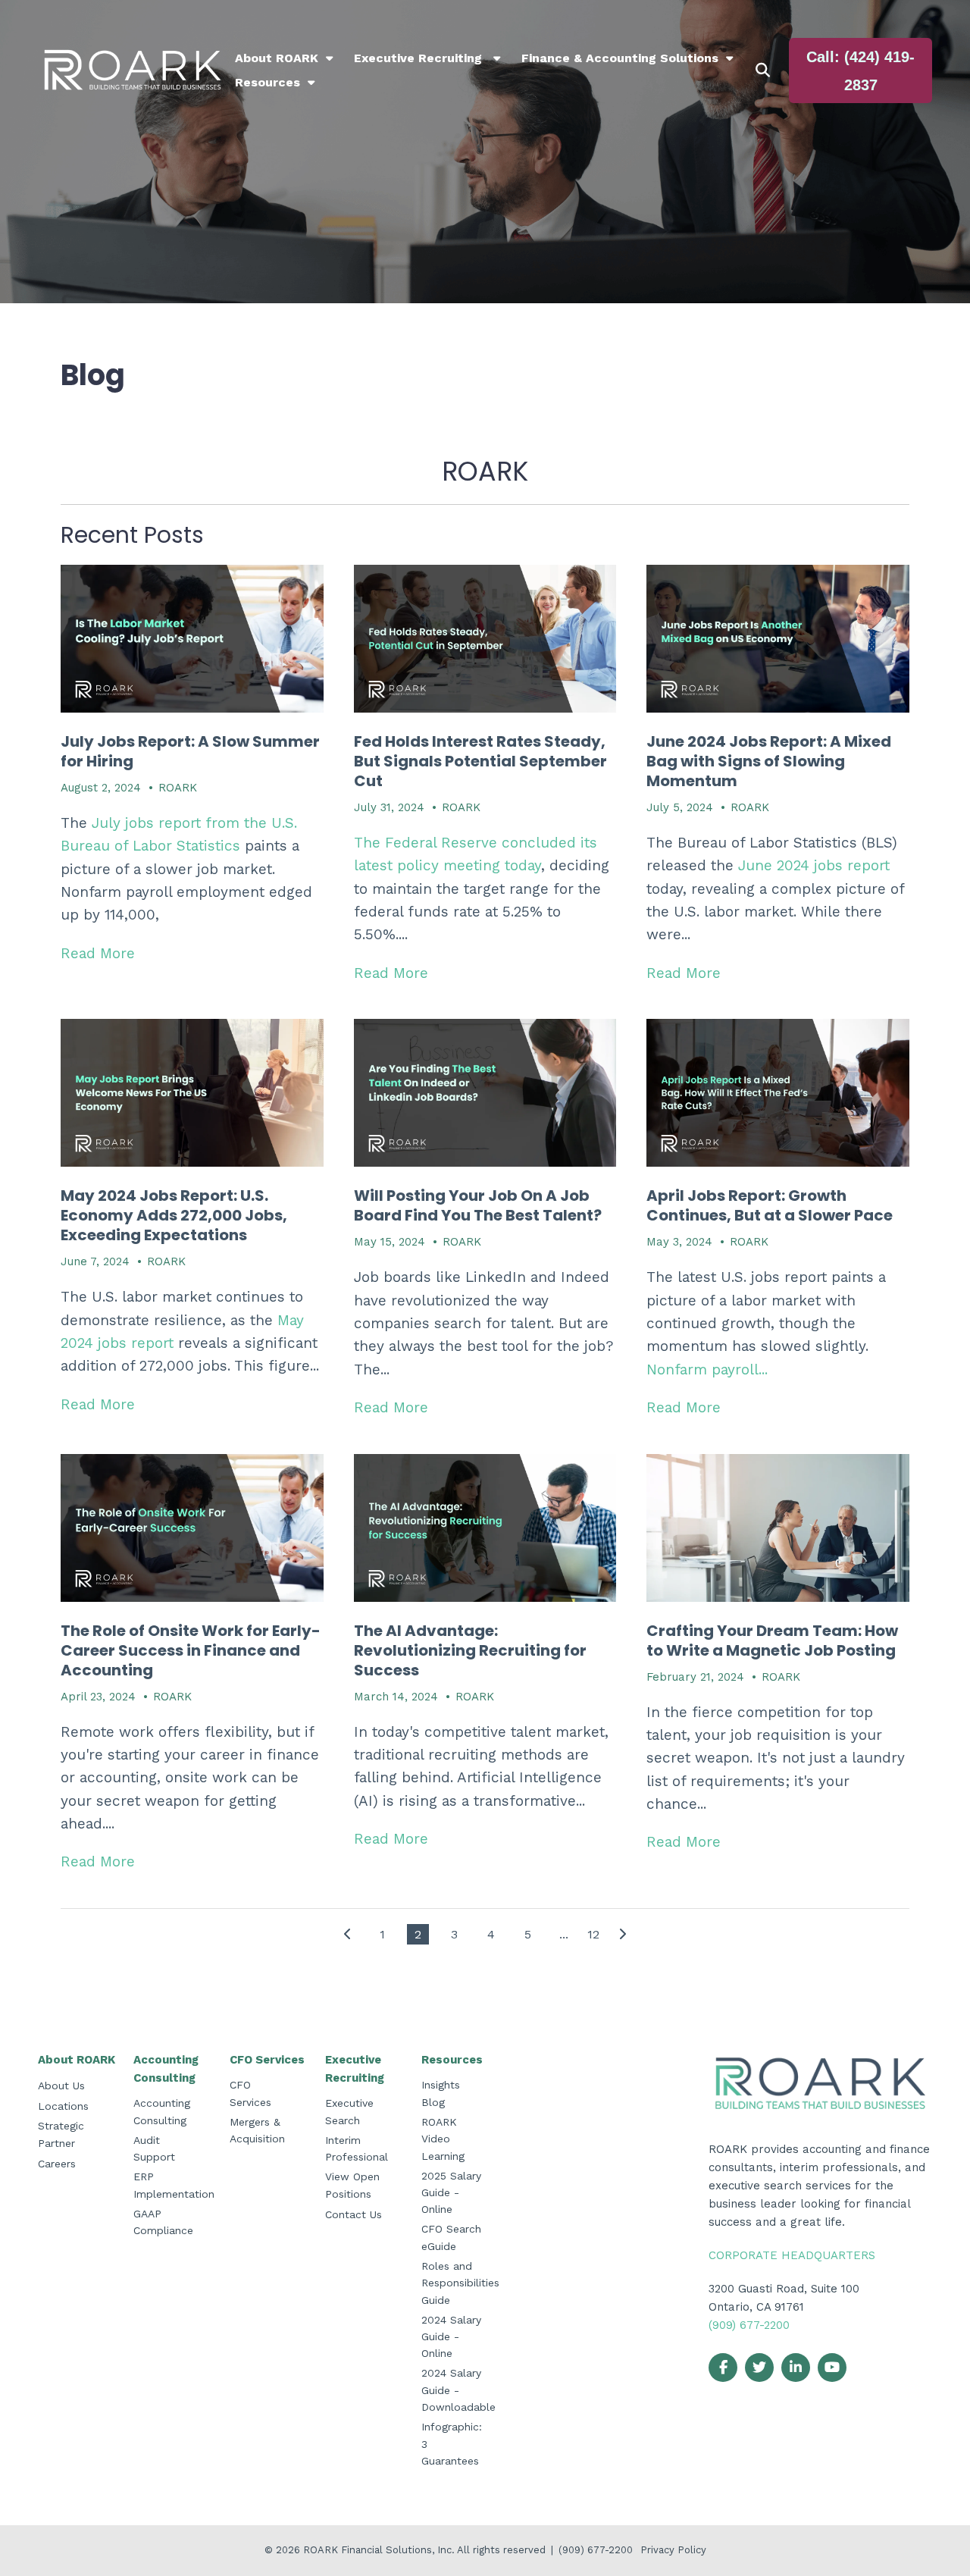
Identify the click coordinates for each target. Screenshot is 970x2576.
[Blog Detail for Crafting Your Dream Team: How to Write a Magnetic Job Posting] (778, 1528)
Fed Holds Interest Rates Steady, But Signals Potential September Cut (480, 761)
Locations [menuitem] (63, 2106)
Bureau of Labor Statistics (150, 846)
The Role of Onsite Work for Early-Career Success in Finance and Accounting (191, 1650)
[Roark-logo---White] (133, 71)
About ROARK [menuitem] (277, 58)
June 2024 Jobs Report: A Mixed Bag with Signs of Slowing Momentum (769, 761)
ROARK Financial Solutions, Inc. (380, 2550)
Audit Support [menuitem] (154, 2148)
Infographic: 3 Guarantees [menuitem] (452, 2444)
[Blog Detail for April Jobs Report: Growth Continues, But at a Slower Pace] (778, 1093)
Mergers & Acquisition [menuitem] (257, 2130)
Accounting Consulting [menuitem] (166, 2069)
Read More (98, 953)
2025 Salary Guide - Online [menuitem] (451, 2193)
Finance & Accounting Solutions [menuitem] (620, 58)
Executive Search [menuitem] (349, 2111)
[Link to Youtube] (832, 2368)
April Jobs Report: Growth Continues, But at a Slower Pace (770, 1205)
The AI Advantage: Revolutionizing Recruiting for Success (470, 1650)
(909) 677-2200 (749, 2325)
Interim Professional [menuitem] (357, 2148)
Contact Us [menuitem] (354, 2214)
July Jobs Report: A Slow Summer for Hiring (190, 751)
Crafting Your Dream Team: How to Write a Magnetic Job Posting (772, 1641)
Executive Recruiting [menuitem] (420, 58)
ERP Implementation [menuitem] (174, 2185)
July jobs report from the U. (188, 823)
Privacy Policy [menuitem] (673, 2550)
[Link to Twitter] (759, 2368)
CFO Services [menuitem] (267, 2060)
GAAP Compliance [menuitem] (163, 2222)
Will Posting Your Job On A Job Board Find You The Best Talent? (478, 1205)
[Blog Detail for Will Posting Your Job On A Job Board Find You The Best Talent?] (485, 1093)
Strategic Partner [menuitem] (61, 2134)
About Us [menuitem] (61, 2086)
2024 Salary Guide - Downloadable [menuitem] (458, 2390)
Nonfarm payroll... (707, 1369)
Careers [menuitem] (57, 2164)
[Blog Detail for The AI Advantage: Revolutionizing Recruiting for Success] (485, 1528)
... (564, 1934)
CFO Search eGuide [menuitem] (451, 2237)
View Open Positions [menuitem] (352, 2185)
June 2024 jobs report (814, 865)
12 (593, 1934)
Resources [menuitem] (268, 82)
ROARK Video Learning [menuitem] (443, 2139)
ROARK (178, 788)
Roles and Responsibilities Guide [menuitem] (460, 2283)
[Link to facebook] (723, 2368)
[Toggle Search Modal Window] (763, 71)
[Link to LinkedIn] (796, 2368)
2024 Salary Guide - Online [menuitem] (451, 2337)
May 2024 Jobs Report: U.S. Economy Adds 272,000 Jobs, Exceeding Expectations (174, 1215)
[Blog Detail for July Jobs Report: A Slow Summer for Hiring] (192, 639)
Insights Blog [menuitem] (441, 2093)
